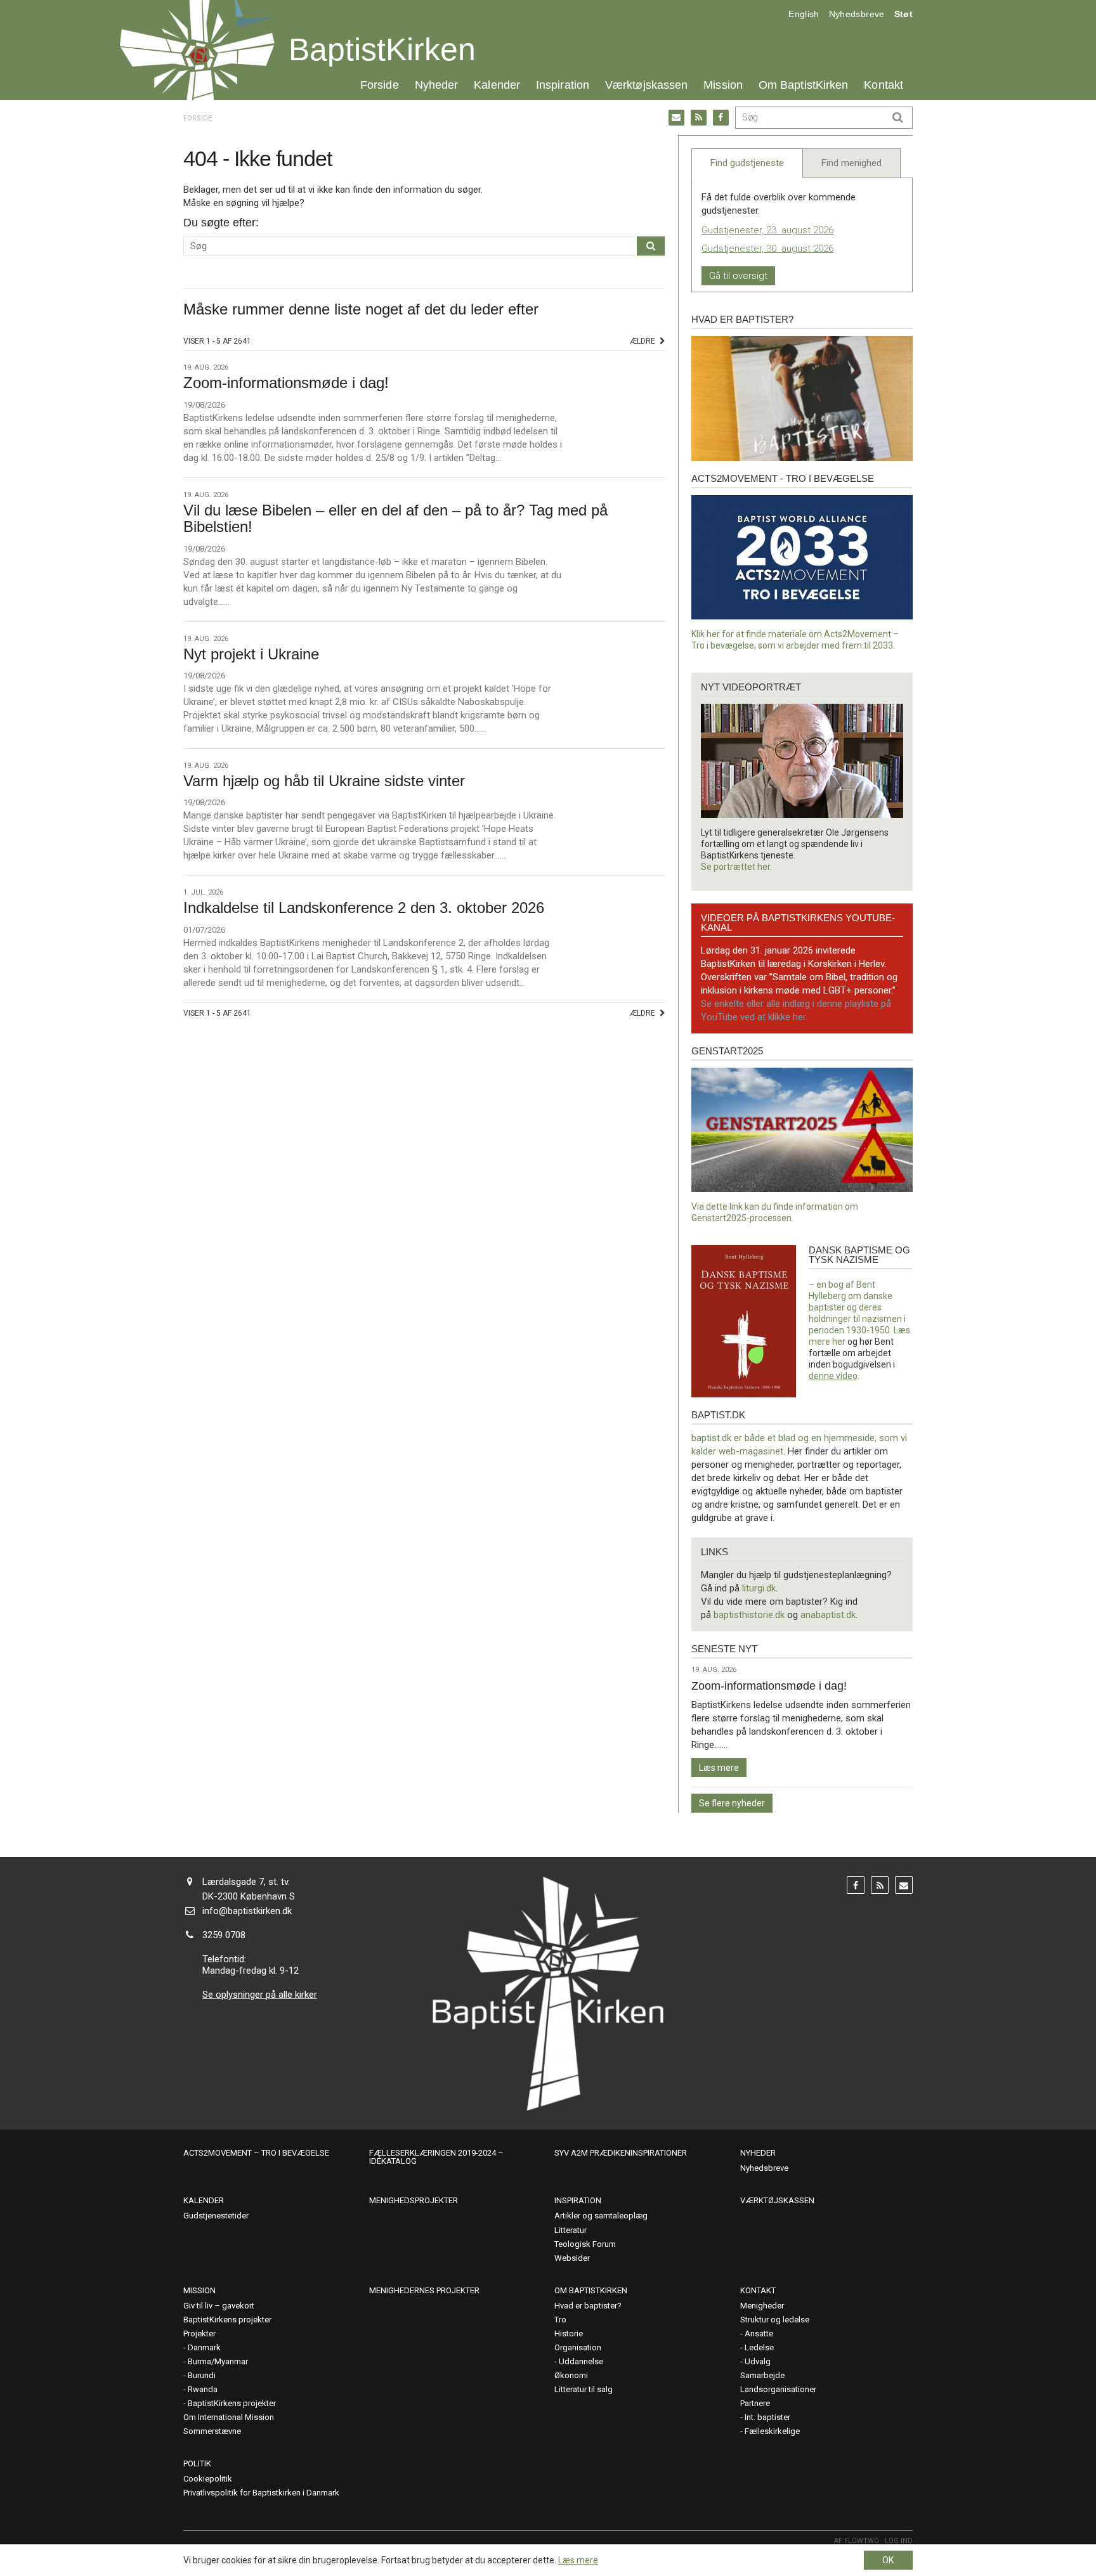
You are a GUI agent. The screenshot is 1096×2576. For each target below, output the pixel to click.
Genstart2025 (727, 1051)
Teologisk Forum (585, 2244)
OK (888, 2560)
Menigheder (762, 2306)
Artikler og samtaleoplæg (601, 2216)
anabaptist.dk (828, 1615)
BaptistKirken (382, 49)
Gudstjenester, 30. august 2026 (767, 249)
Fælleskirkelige (772, 2431)
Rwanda (203, 2389)
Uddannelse (581, 2361)
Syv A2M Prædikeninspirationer (621, 2153)
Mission (723, 85)
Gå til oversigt (738, 276)
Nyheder (437, 85)
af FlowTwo (857, 2541)
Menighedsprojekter (414, 2200)
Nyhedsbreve (857, 14)
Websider (572, 2258)
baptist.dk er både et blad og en (758, 1438)
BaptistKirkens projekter (227, 2320)
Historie (569, 2333)
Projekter (199, 2333)
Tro (560, 2320)
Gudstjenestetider (216, 2216)
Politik (197, 2463)
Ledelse (759, 2347)
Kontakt (884, 85)
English (804, 14)
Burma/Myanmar (218, 2361)
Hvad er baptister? (742, 319)
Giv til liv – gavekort (219, 2306)
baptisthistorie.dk (749, 1615)
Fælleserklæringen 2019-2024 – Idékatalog (436, 2157)
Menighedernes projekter (424, 2290)
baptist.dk (718, 1415)
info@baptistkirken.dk (247, 1911)
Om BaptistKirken (803, 85)
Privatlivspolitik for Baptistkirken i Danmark (261, 2493)
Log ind (899, 2541)
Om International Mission (229, 2417)
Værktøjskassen (646, 85)
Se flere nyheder (732, 1803)
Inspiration (563, 85)
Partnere (755, 2403)
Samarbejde (762, 2375)
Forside (380, 85)
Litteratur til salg (584, 2389)
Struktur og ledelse (775, 2320)
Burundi (202, 2375)
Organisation (578, 2347)
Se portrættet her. (736, 867)
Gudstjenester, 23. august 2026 (767, 230)
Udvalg (758, 2361)
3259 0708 (224, 1935)
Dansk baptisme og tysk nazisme (859, 1255)
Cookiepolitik (208, 2479)
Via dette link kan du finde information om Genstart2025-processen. (775, 1212)
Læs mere (719, 1768)
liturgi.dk (759, 1588)
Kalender (497, 85)
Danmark (204, 2347)
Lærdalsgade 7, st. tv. (246, 1882)
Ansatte (759, 2333)
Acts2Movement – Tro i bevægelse (256, 2153)
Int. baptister (767, 2417)
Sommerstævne (212, 2431)
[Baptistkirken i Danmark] (197, 50)
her (839, 1342)
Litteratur (571, 2230)
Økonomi (571, 2375)
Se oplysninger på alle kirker (260, 1995)
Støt (904, 14)
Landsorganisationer (778, 2389)
